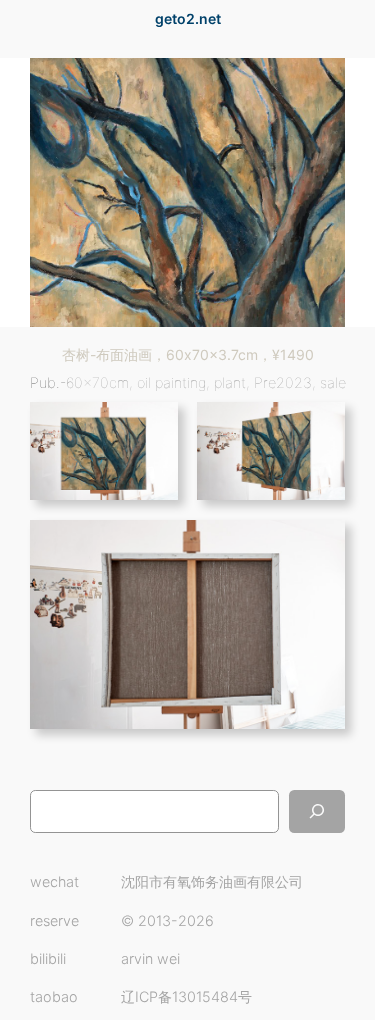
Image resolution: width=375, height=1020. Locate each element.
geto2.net (188, 18)
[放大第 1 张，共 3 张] (152, 428)
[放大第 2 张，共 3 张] (319, 428)
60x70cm (97, 382)
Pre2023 (283, 382)
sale (333, 382)
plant (230, 382)
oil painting (171, 382)
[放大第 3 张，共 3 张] (319, 546)
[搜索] (317, 811)
